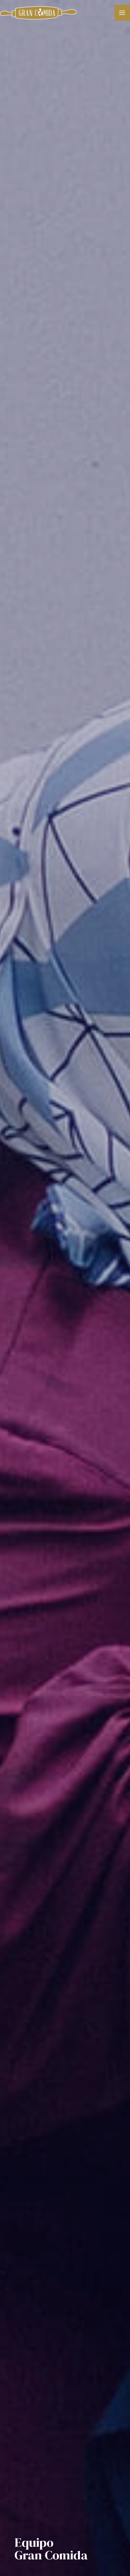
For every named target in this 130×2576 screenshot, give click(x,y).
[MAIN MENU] (122, 12)
